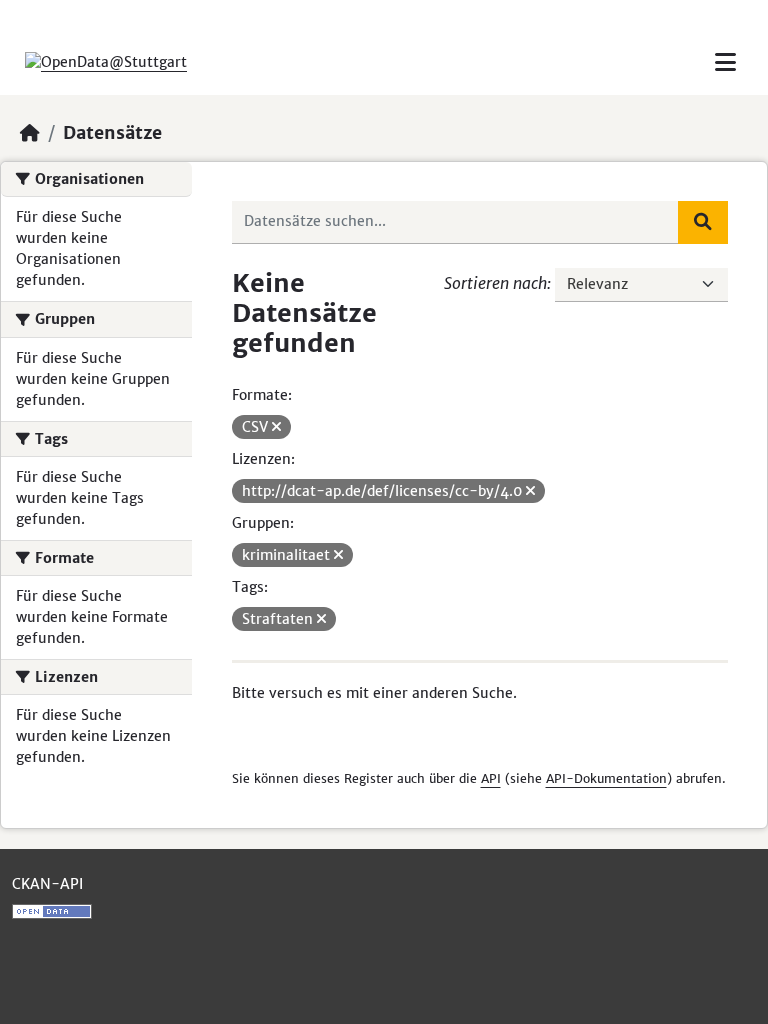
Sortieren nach (495, 283)
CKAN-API (47, 884)
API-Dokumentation (606, 778)
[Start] (30, 133)
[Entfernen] (276, 427)
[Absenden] (703, 222)
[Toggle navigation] (725, 62)
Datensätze (112, 133)
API (491, 778)
